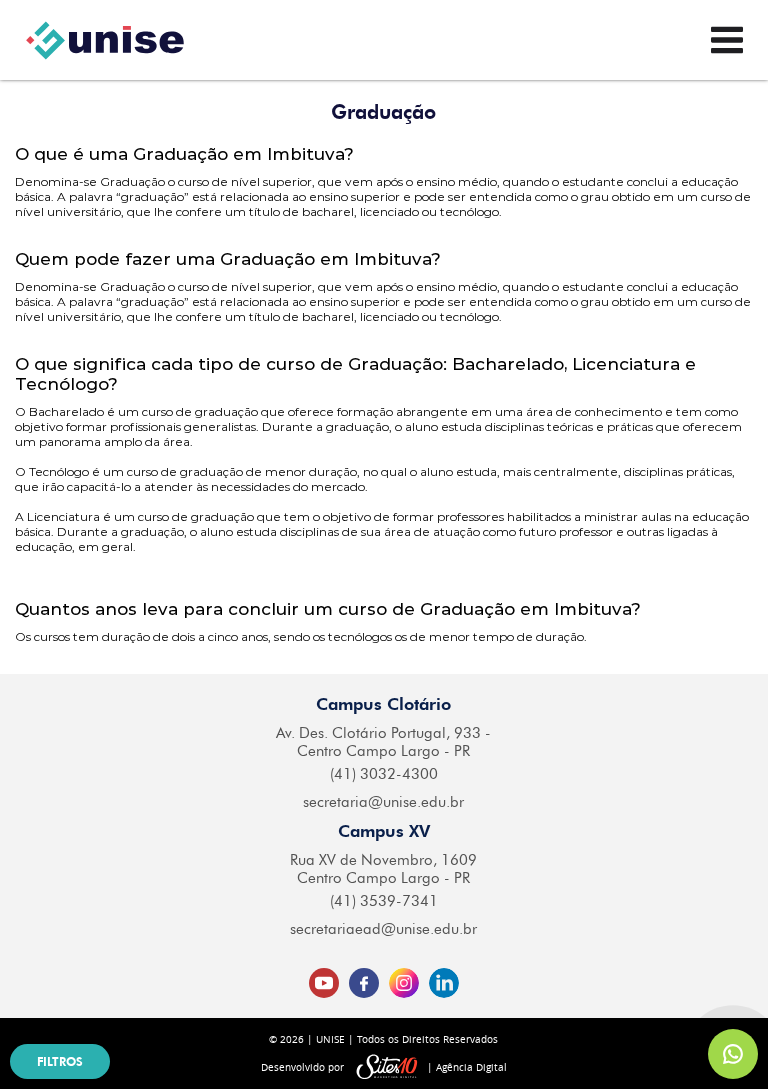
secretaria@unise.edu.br (383, 802)
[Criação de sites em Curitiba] (387, 1067)
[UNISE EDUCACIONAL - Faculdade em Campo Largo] (105, 40)
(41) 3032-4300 (384, 774)
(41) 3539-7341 (384, 901)
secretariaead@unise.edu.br (383, 929)
